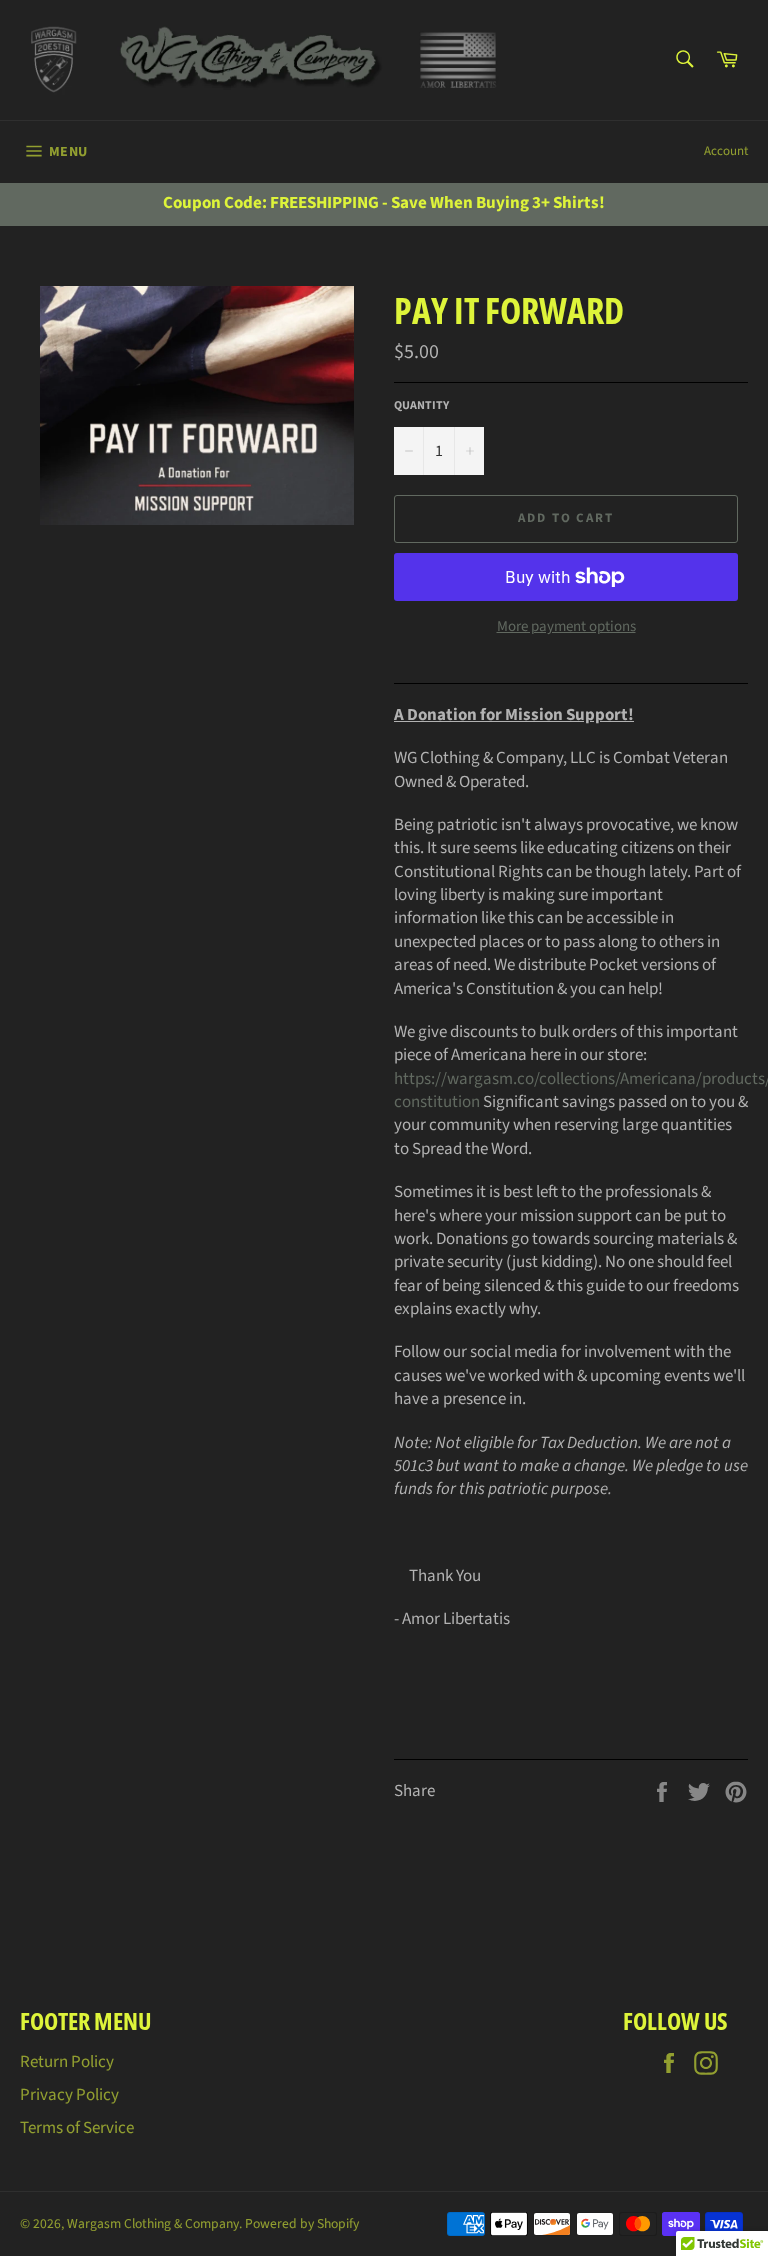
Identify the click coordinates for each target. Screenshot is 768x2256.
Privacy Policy (69, 2095)
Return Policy (67, 2062)
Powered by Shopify (302, 2223)
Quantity (421, 406)
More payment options (566, 627)
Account (726, 151)
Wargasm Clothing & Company (153, 2223)
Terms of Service (77, 2128)
